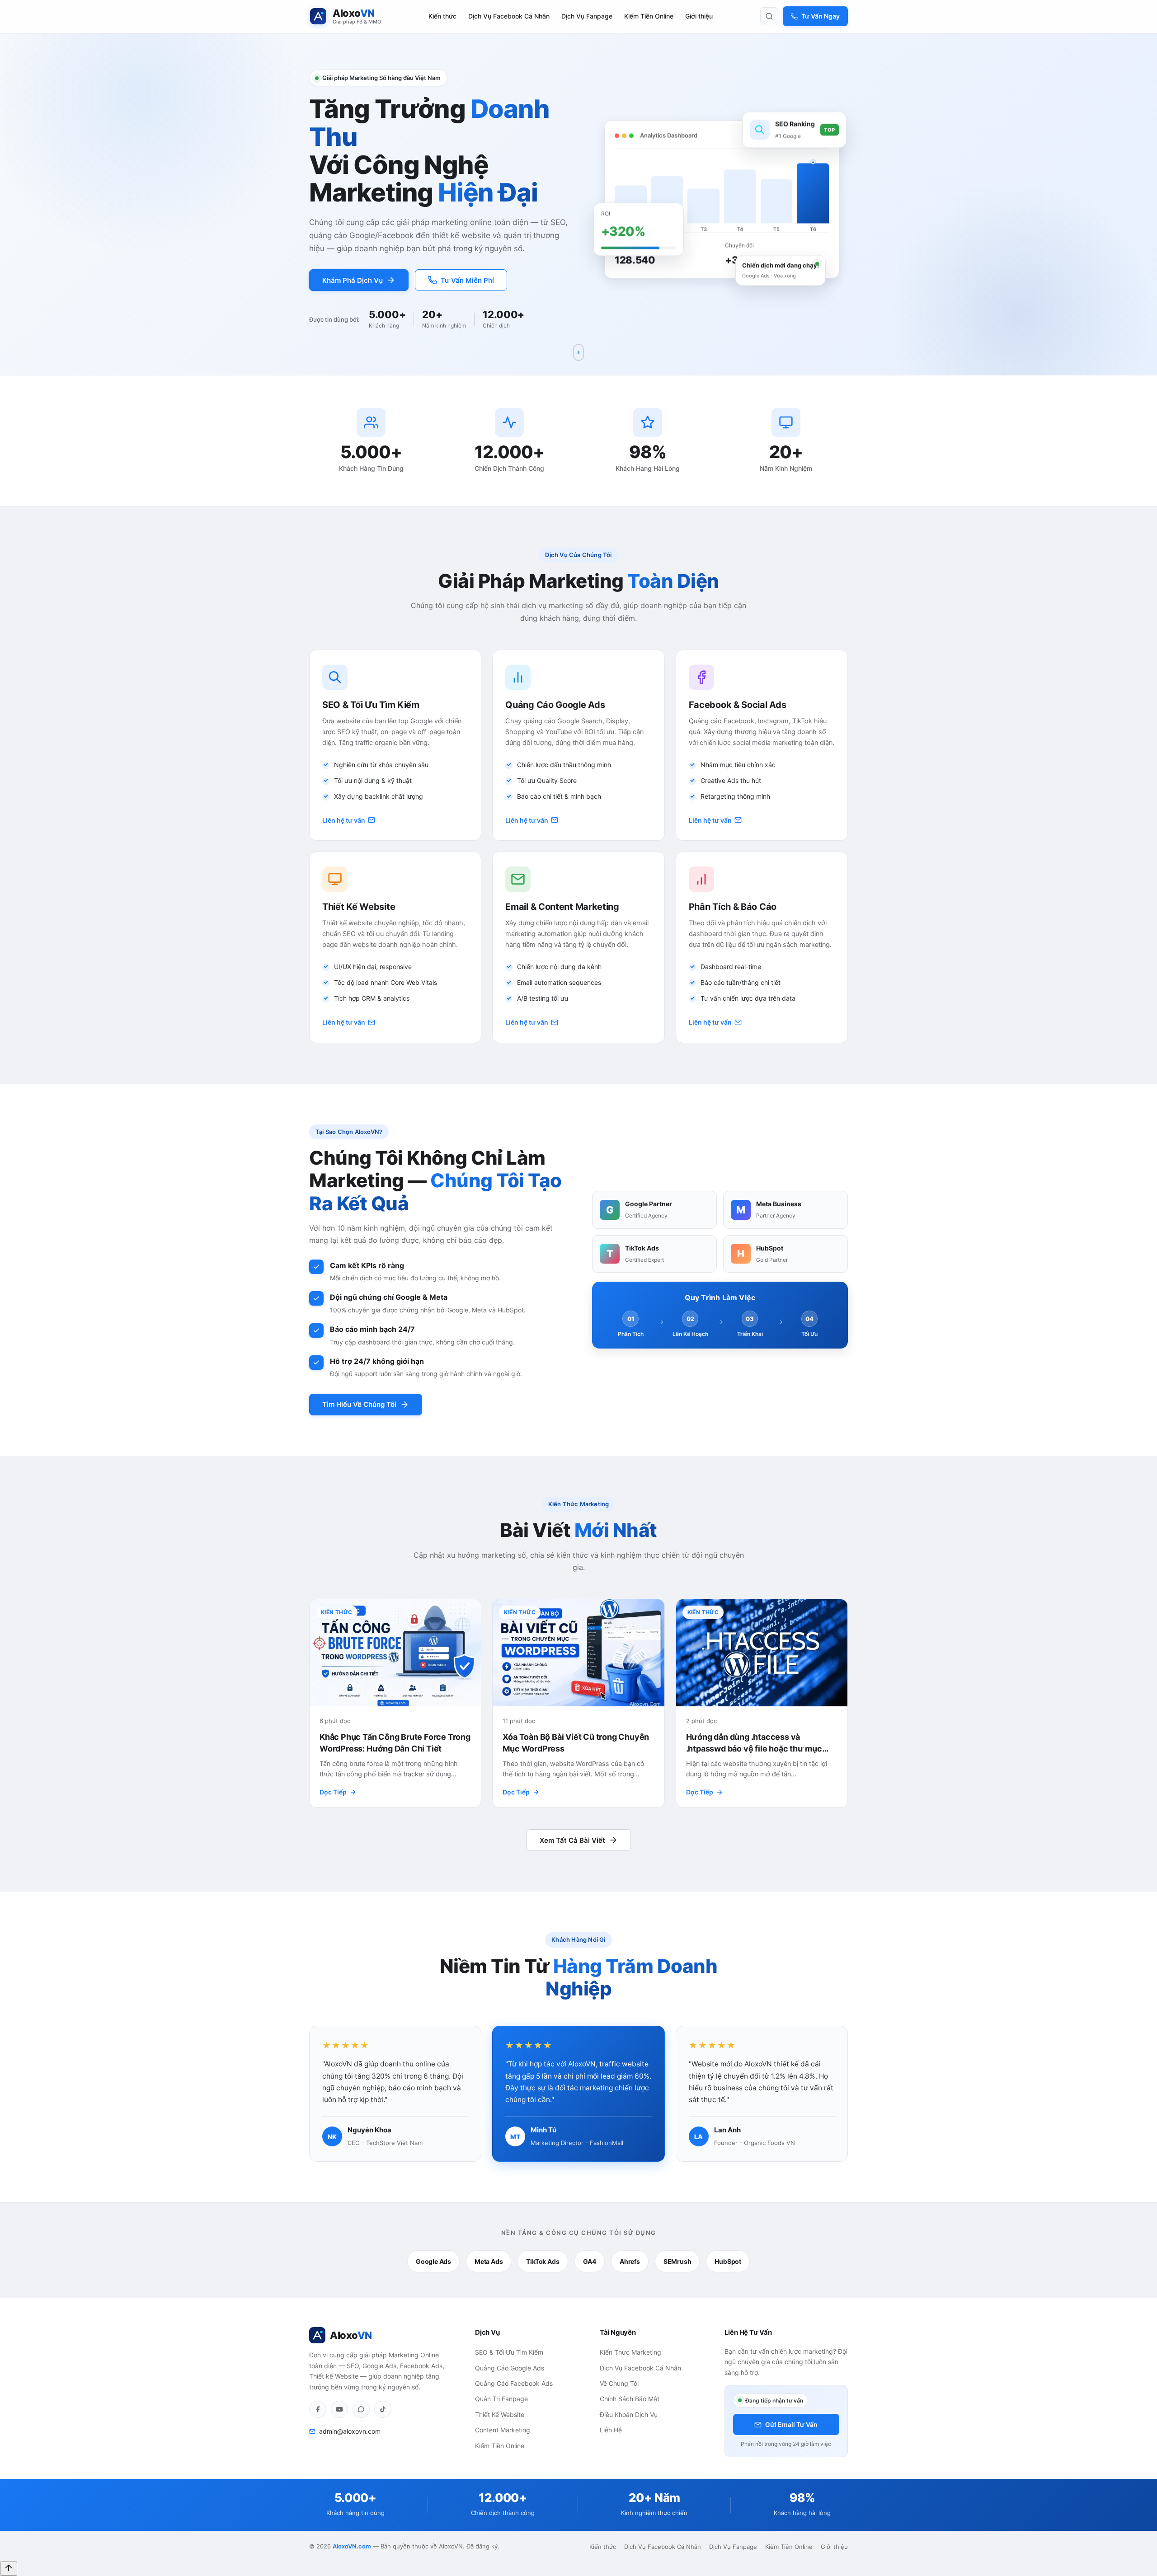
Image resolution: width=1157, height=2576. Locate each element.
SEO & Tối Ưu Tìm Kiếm (509, 2352)
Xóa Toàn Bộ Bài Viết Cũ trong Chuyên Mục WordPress (576, 1742)
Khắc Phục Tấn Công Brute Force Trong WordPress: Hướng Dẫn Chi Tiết (395, 1742)
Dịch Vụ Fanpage (587, 16)
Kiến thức (442, 16)
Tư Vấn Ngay (821, 16)
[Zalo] (361, 2409)
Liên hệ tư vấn (344, 820)
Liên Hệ (611, 2430)
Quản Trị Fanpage (501, 2399)
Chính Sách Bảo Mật (630, 2399)
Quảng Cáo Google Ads (510, 2368)
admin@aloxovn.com (350, 2431)
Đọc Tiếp (333, 1792)
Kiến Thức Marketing (630, 2352)
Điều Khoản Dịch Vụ (629, 2414)
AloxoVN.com (352, 2546)
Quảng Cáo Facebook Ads (514, 2383)
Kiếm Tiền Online (649, 16)
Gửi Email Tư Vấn (791, 2424)
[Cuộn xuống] (578, 352)
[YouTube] (339, 2409)
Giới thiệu (699, 16)
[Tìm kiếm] (769, 16)
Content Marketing (503, 2430)
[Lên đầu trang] (9, 2569)
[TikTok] (383, 2409)
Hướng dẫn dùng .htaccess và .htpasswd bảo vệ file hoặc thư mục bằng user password (754, 1743)
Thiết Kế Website (500, 2414)
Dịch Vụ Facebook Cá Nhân (509, 16)
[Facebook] (318, 2409)
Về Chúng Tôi (619, 2383)
